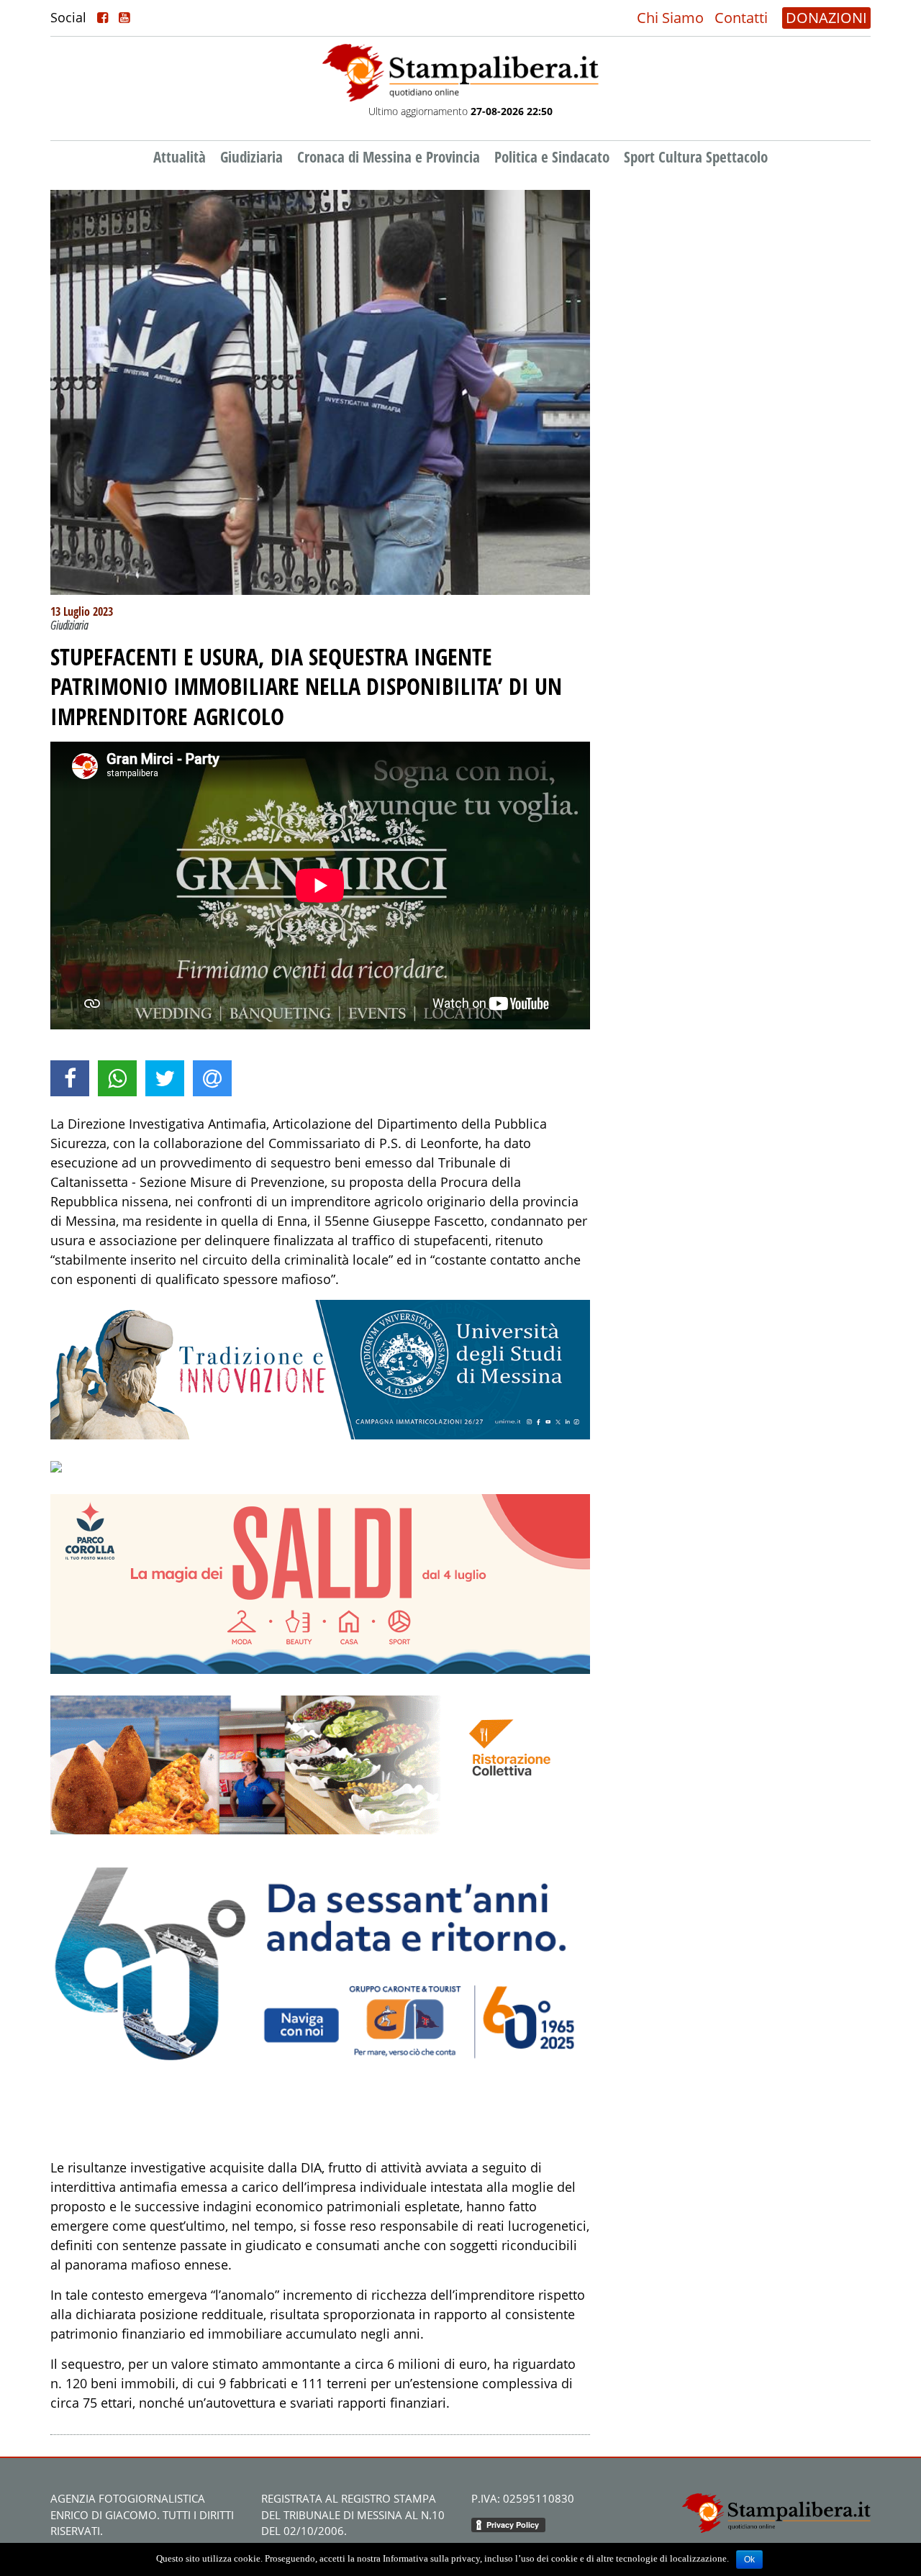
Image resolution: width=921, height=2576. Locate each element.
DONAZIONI (826, 18)
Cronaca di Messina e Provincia (389, 157)
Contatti (741, 18)
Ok (749, 2559)
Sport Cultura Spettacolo (696, 157)
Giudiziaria (251, 157)
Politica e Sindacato (552, 157)
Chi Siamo (670, 18)
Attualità (180, 157)
